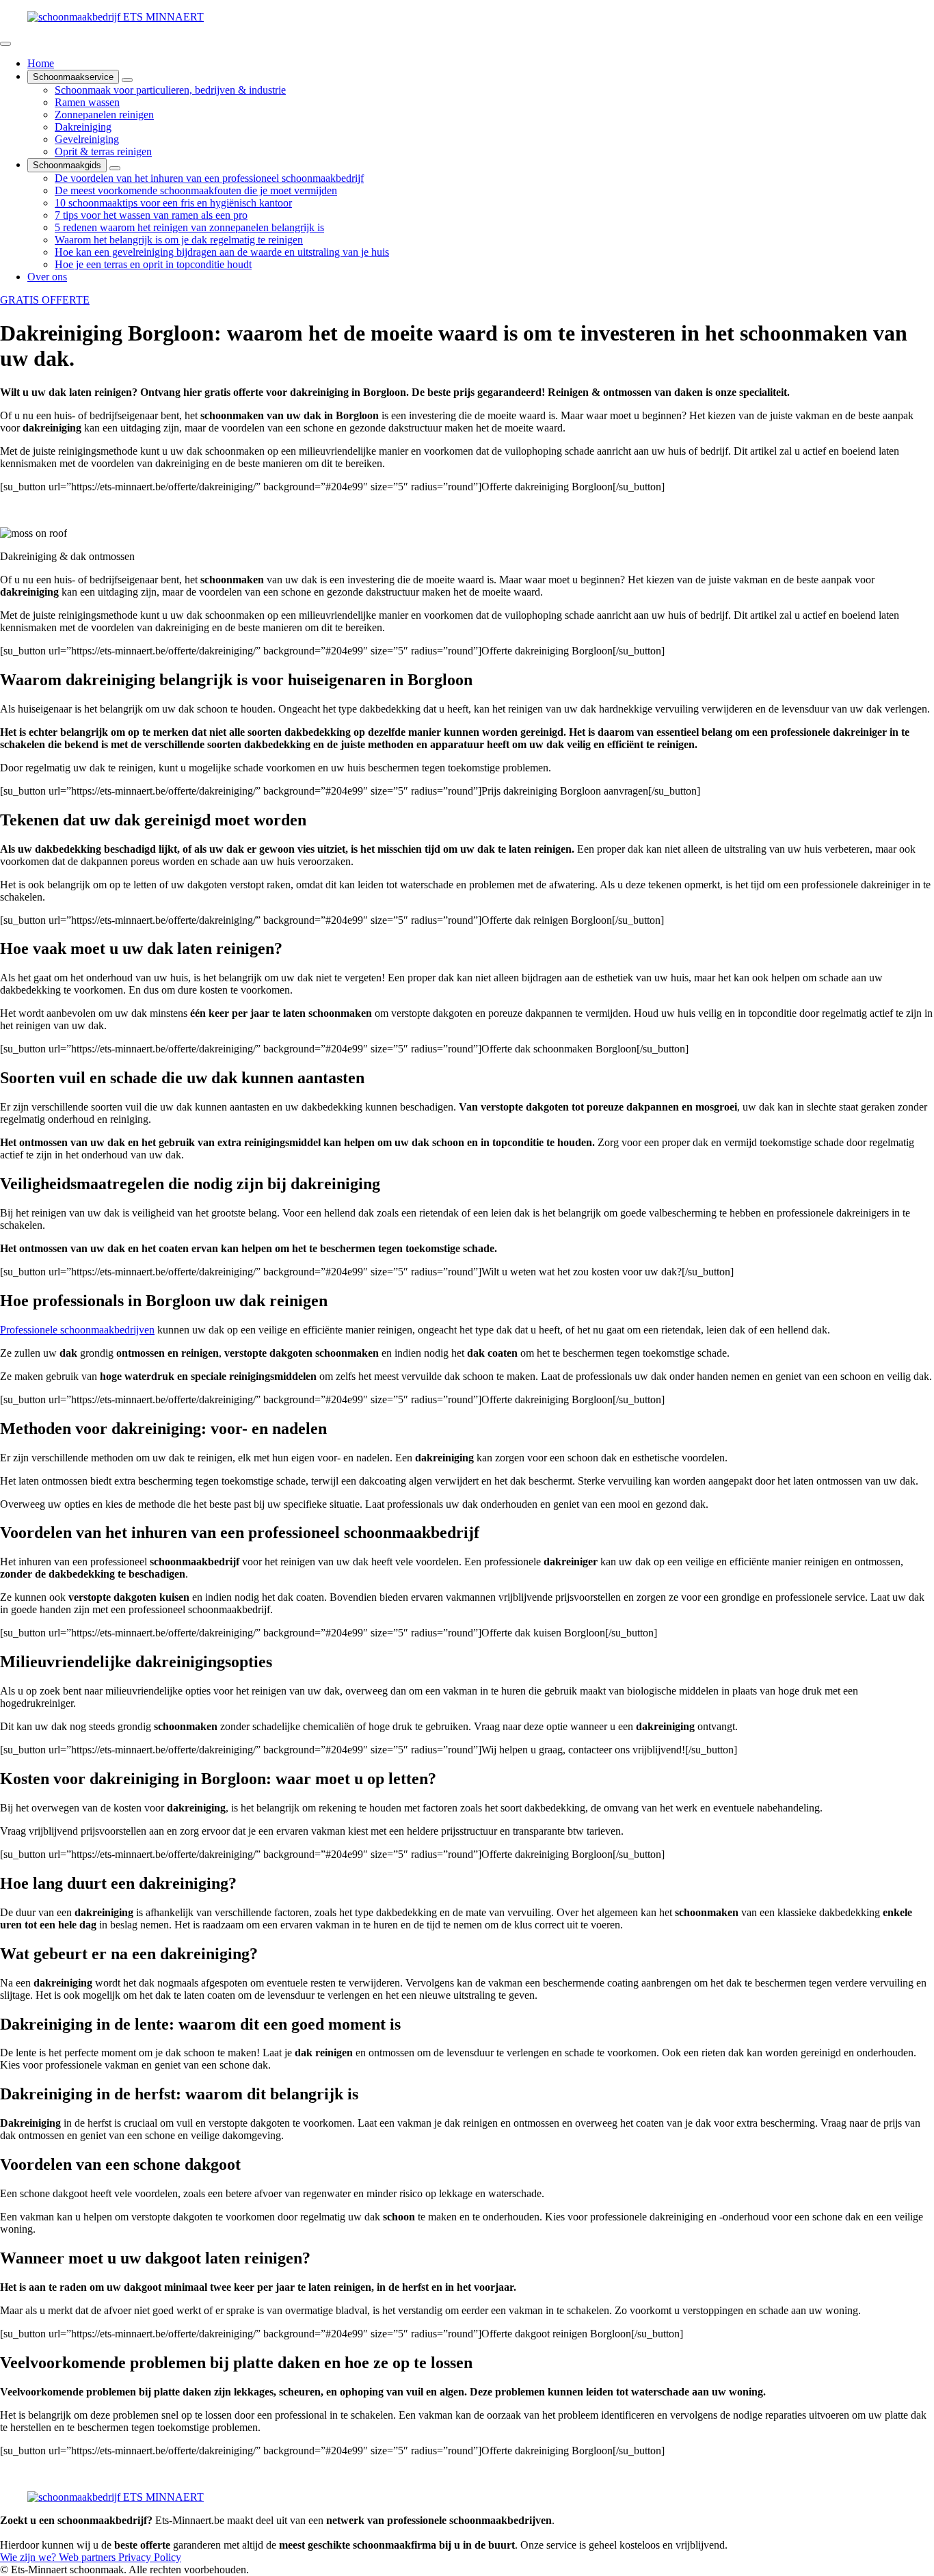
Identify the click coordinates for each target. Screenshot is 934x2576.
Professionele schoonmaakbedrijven (77, 1330)
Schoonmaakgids (67, 165)
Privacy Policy (150, 2557)
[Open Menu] (5, 44)
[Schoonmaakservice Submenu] (127, 80)
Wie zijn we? (29, 2557)
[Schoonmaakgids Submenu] (115, 168)
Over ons (47, 277)
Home (41, 63)
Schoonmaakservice (73, 77)
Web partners (89, 2557)
